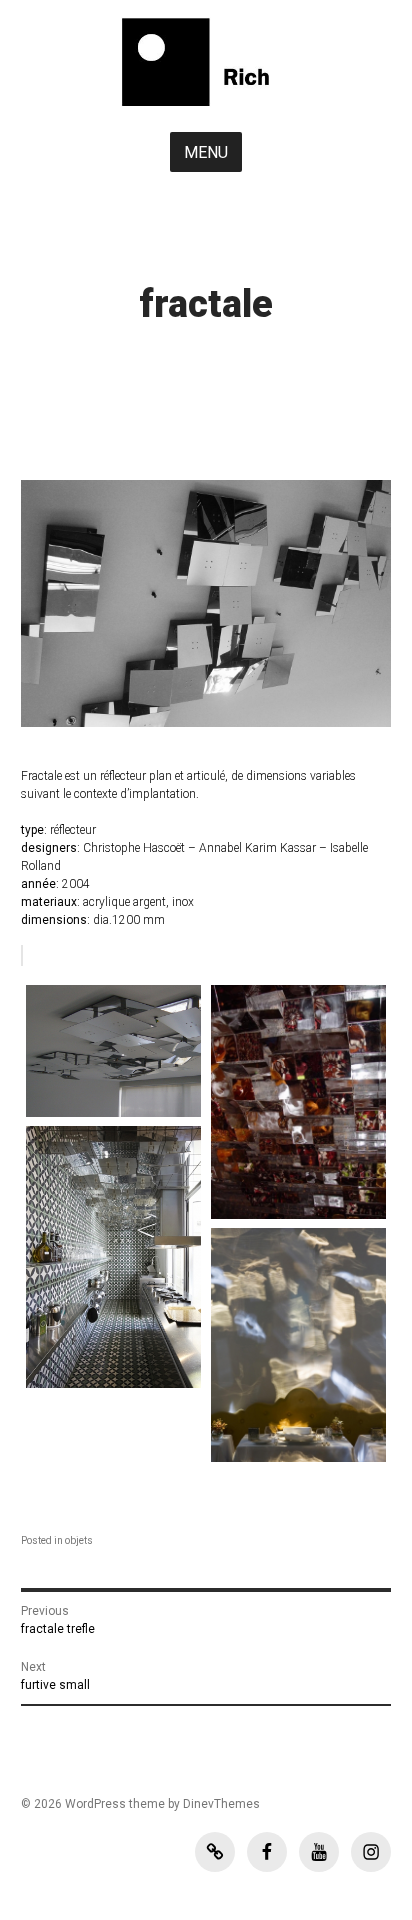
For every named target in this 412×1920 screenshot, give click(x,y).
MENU (206, 152)
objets (79, 1540)
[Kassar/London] (113, 1256)
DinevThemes (220, 1804)
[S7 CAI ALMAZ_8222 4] (298, 1345)
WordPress (95, 1804)
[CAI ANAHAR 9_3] (113, 1051)
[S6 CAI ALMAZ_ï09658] (298, 1102)
